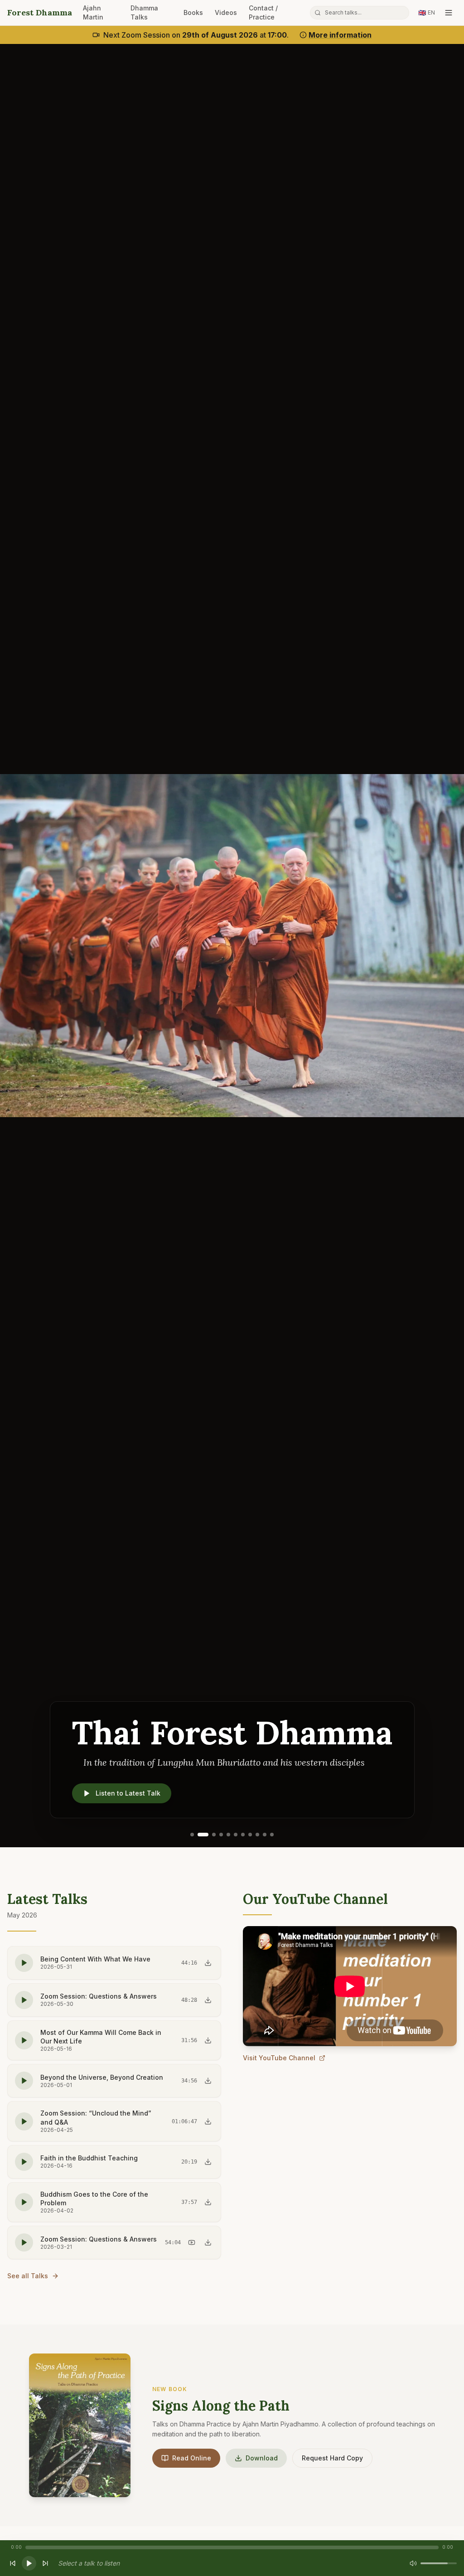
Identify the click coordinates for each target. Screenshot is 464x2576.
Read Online (192, 2458)
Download (262, 2458)
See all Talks (28, 2276)
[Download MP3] (208, 1963)
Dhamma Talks (144, 12)
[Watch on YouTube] (192, 2242)
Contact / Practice (263, 12)
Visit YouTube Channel (279, 2058)
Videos (226, 12)
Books (193, 12)
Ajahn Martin (93, 12)
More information (340, 35)
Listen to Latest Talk (128, 1793)
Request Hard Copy (332, 2458)
